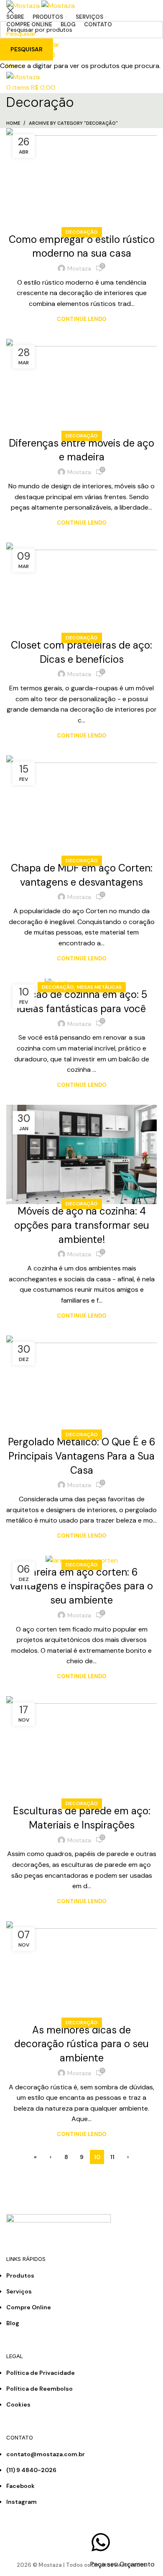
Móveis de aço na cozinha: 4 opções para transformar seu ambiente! (82, 1225)
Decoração (82, 232)
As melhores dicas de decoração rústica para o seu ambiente (81, 2044)
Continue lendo (82, 319)
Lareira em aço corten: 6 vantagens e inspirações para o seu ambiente (81, 1586)
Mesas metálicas (99, 987)
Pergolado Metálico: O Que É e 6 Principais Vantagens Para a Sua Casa (82, 1456)
